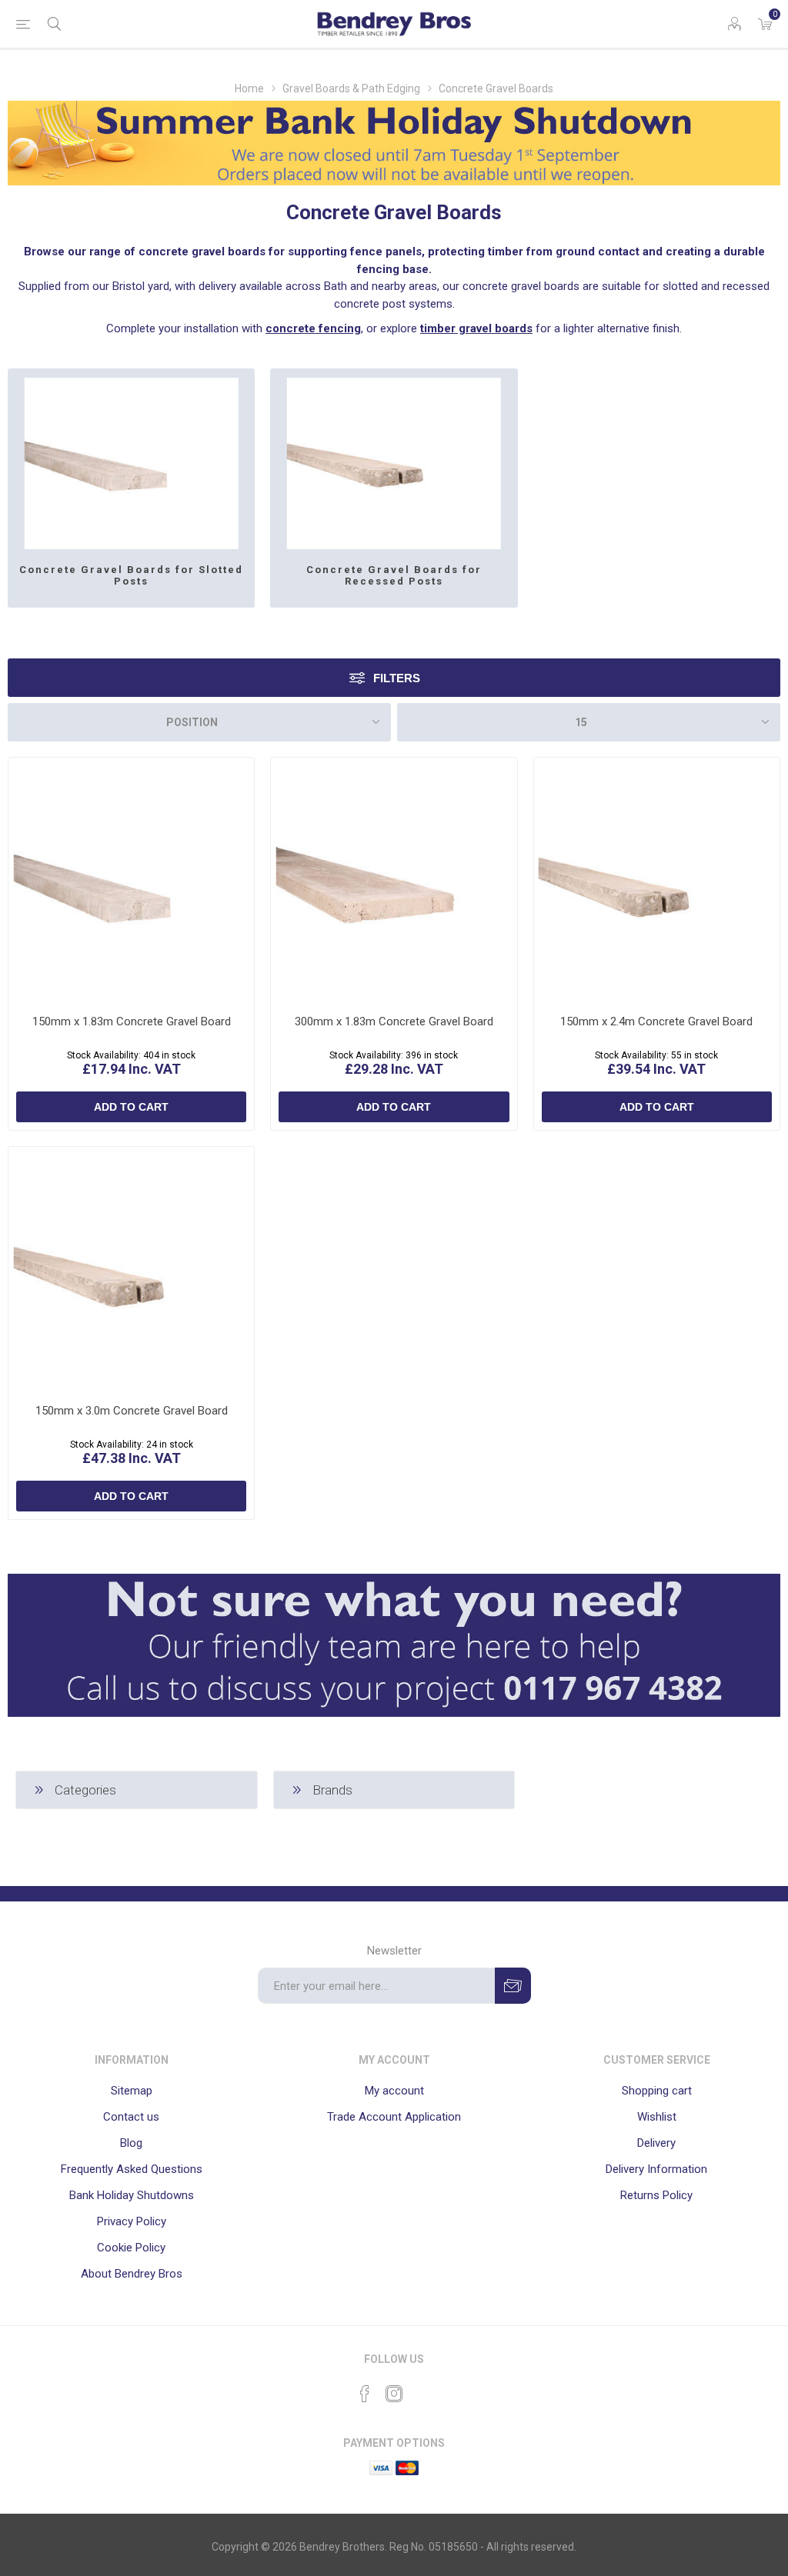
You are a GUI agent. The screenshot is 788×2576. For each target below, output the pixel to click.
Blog (131, 2143)
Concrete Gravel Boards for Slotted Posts (131, 575)
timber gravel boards (476, 328)
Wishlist (657, 2117)
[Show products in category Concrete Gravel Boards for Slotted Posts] (131, 459)
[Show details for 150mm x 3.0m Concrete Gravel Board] (131, 1270)
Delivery (656, 2143)
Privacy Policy (132, 2221)
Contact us (131, 2117)
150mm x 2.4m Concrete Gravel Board (656, 1021)
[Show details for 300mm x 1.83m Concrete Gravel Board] (394, 880)
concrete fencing (313, 328)
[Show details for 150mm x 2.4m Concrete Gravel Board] (657, 880)
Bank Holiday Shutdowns (132, 2195)
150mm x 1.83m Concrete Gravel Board (132, 1021)
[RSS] (423, 2389)
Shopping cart (657, 2091)
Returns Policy (656, 2195)
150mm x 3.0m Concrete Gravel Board (132, 1411)
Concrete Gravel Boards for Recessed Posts (394, 575)
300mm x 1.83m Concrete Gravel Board (394, 1021)
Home (249, 88)
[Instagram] (394, 2394)
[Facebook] (365, 2394)
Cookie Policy (131, 2248)
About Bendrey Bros (132, 2274)
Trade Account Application (394, 2117)
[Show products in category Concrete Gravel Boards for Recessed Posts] (394, 459)
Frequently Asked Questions (132, 2169)
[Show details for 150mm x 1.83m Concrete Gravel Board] (131, 880)
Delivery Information (656, 2169)
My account (394, 2091)
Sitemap (132, 2091)
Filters (397, 678)
